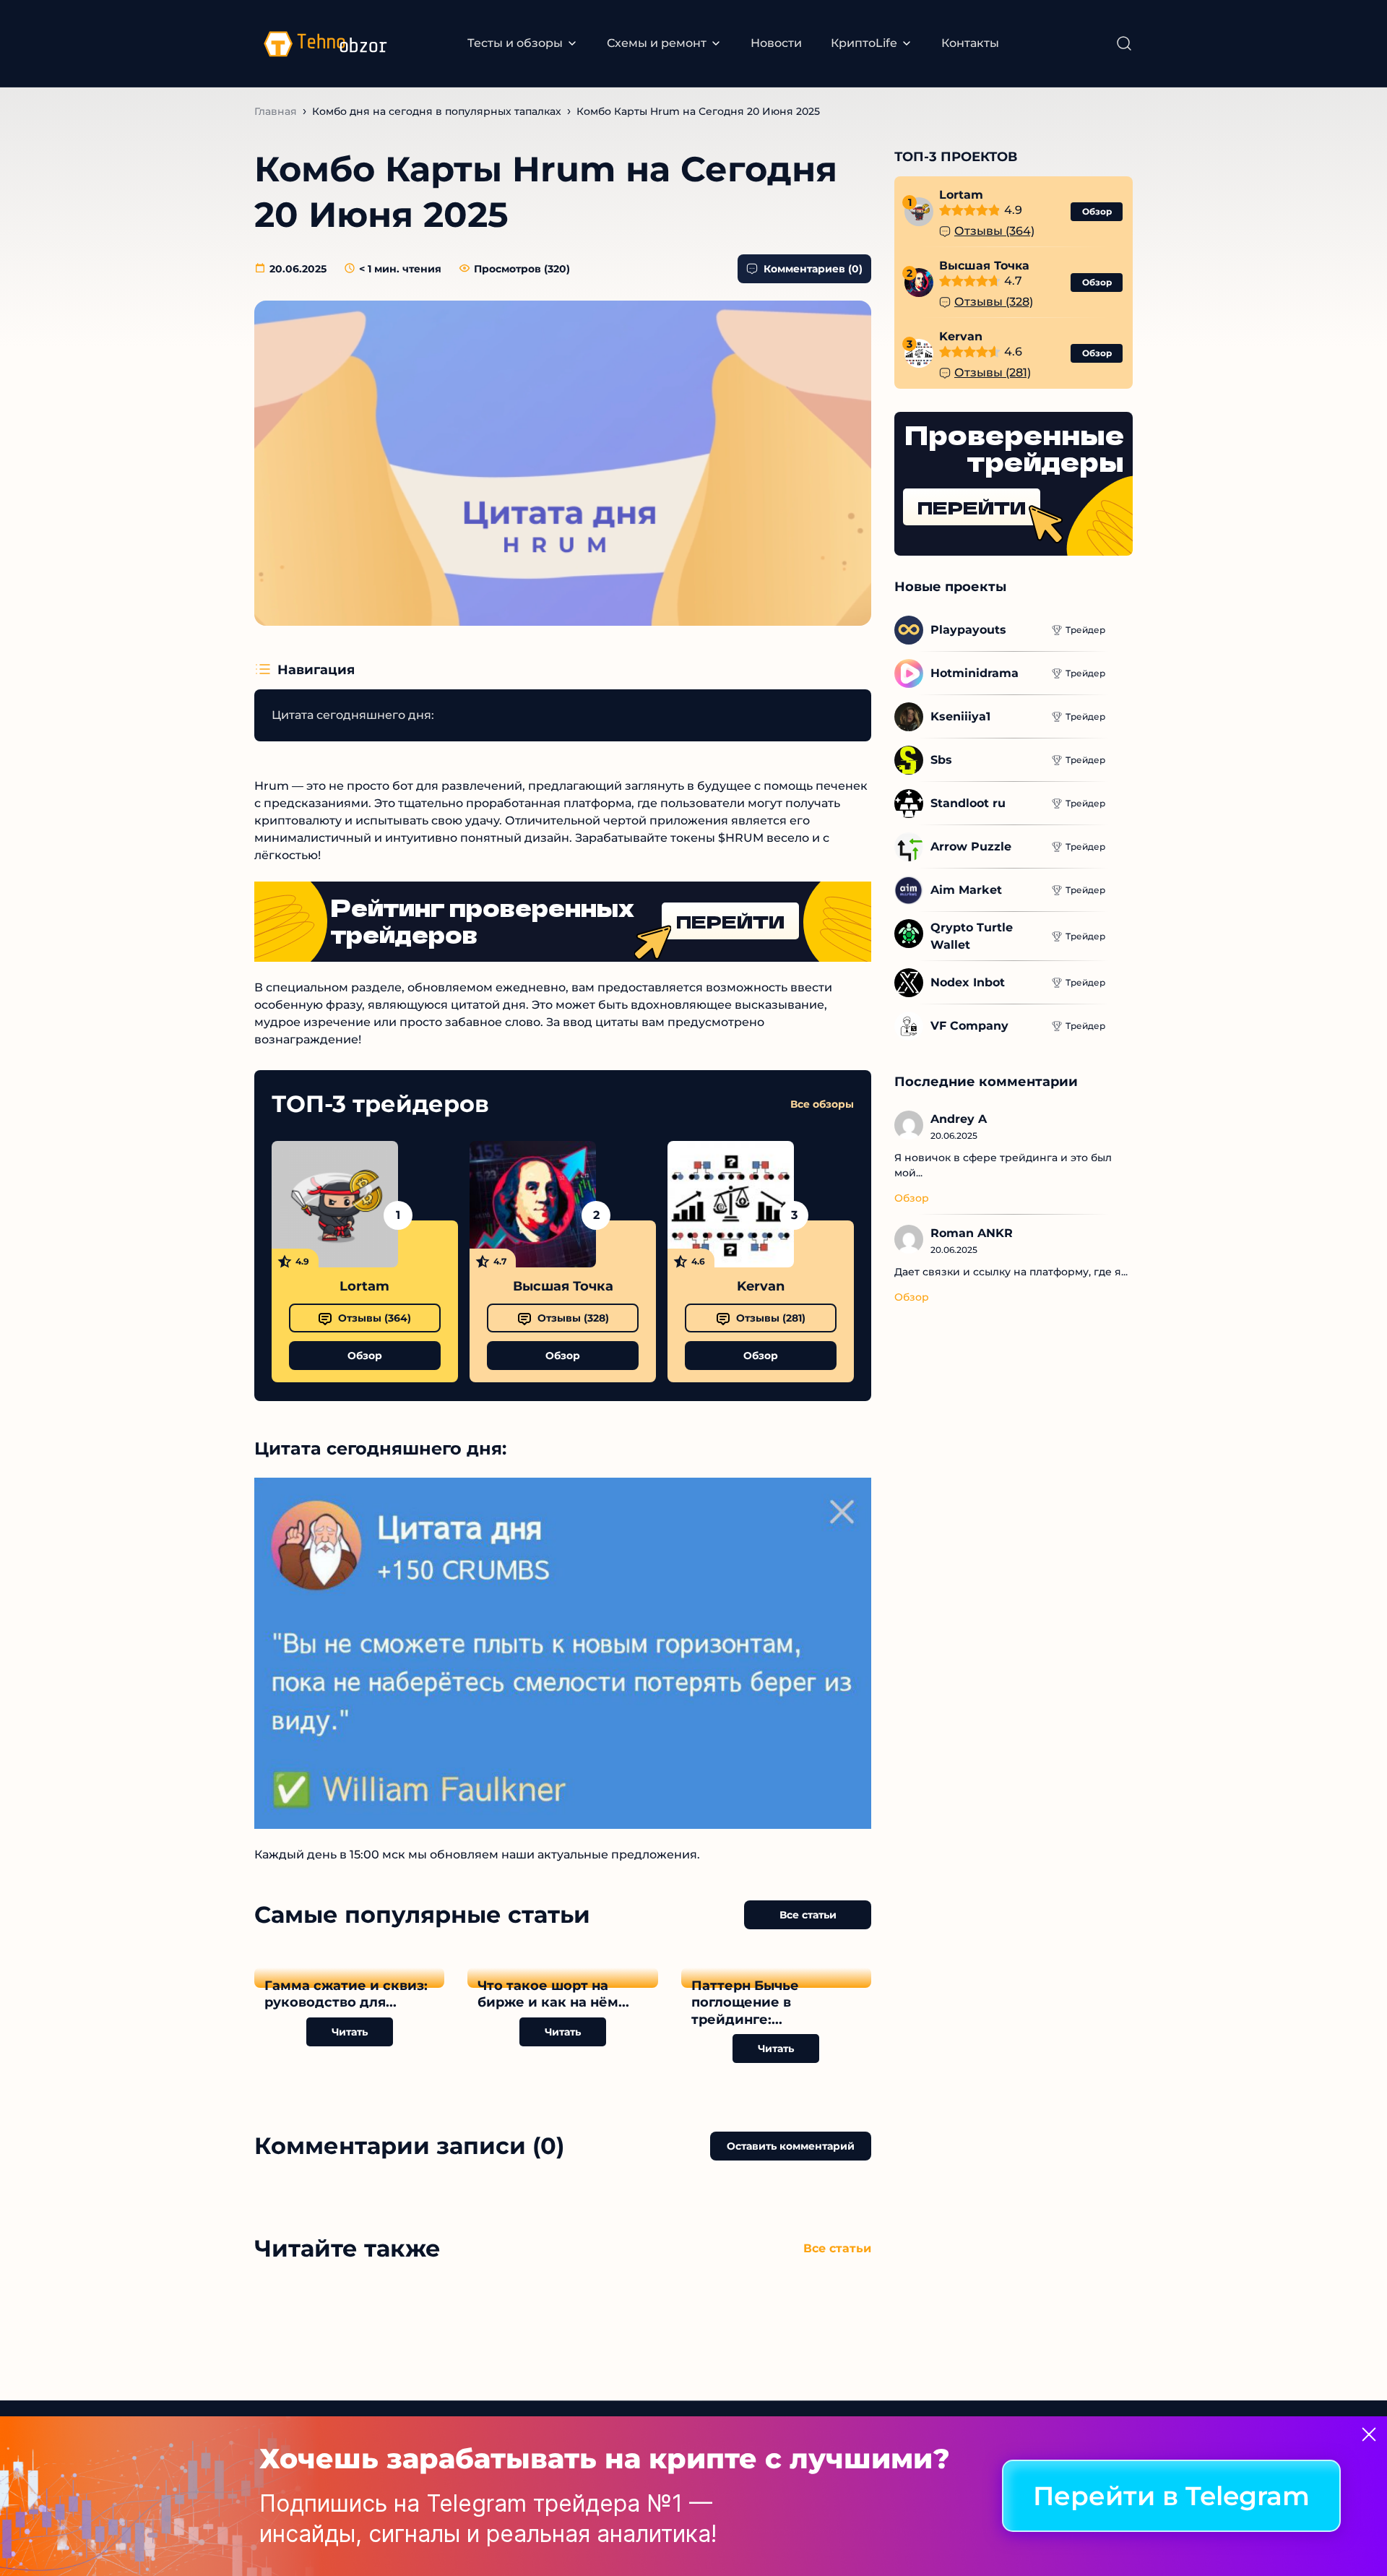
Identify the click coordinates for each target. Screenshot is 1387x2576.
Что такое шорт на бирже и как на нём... (553, 1994)
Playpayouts (968, 630)
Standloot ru (968, 803)
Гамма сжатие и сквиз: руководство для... (346, 1994)
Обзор (365, 1356)
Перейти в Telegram (1171, 2497)
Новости (776, 43)
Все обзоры (822, 1104)
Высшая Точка (563, 1286)
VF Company (969, 1026)
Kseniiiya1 (960, 716)
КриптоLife (864, 43)
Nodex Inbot (968, 982)
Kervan (761, 1286)
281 (771, 1318)
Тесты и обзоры (515, 43)
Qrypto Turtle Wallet (973, 936)
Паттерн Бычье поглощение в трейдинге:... (745, 2003)
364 (375, 1318)
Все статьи (808, 1915)
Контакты (970, 43)
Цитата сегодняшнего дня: (353, 715)
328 (573, 1318)
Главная (276, 111)
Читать (350, 2032)
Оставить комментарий (791, 2146)
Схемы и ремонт (657, 43)
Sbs (941, 760)
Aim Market (966, 890)
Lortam (364, 1286)
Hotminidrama (975, 673)
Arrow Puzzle (971, 847)
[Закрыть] (1369, 2434)
